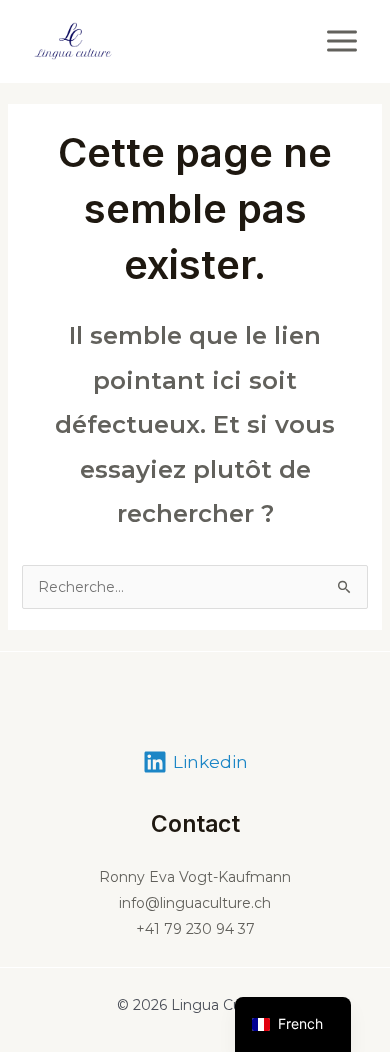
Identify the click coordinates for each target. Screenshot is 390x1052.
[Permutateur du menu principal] (341, 40)
